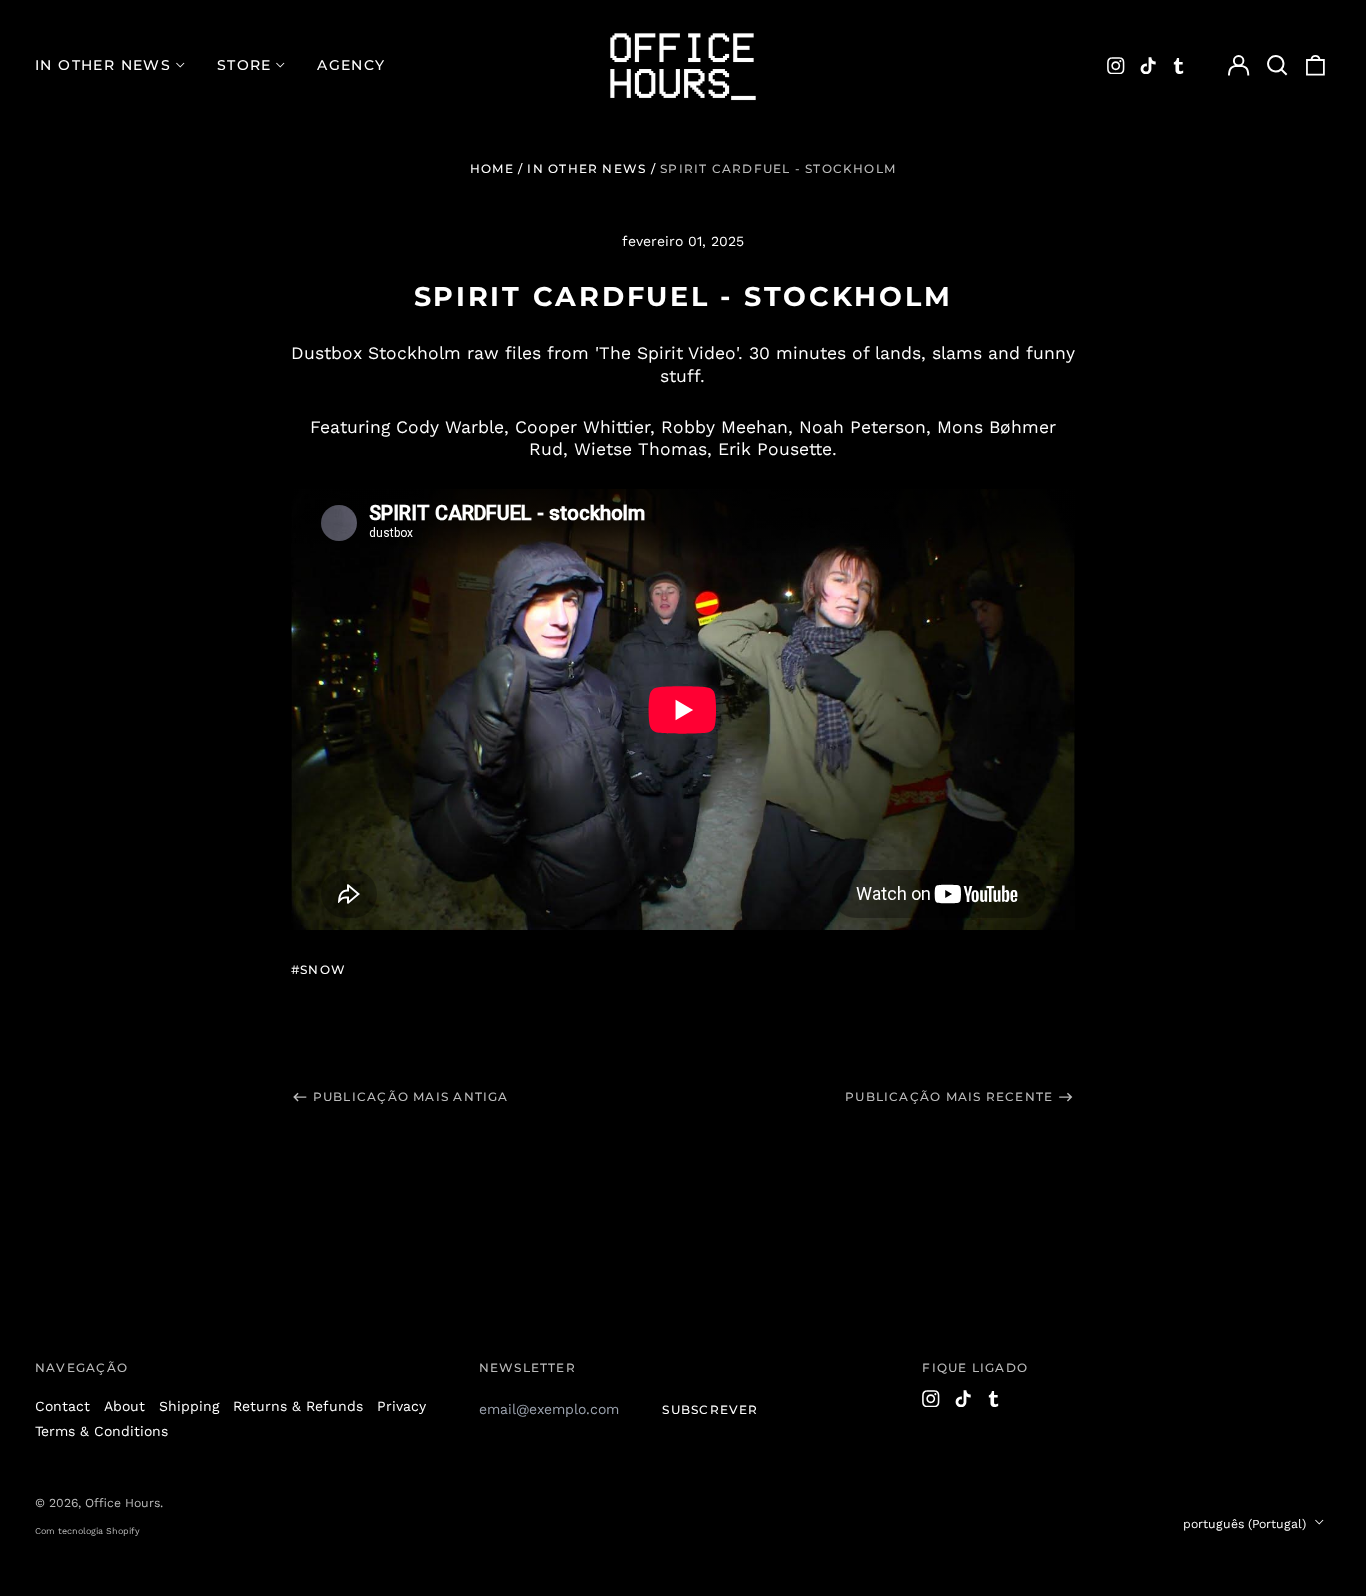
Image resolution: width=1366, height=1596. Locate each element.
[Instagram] (1116, 66)
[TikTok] (1148, 66)
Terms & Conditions (101, 1431)
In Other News (586, 168)
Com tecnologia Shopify (87, 1531)
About (124, 1406)
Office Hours (122, 1503)
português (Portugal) (1246, 1524)
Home (492, 168)
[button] (1277, 66)
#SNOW (318, 969)
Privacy (401, 1406)
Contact (62, 1406)
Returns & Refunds (298, 1406)
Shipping (189, 1406)
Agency (351, 65)
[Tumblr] (1179, 66)
